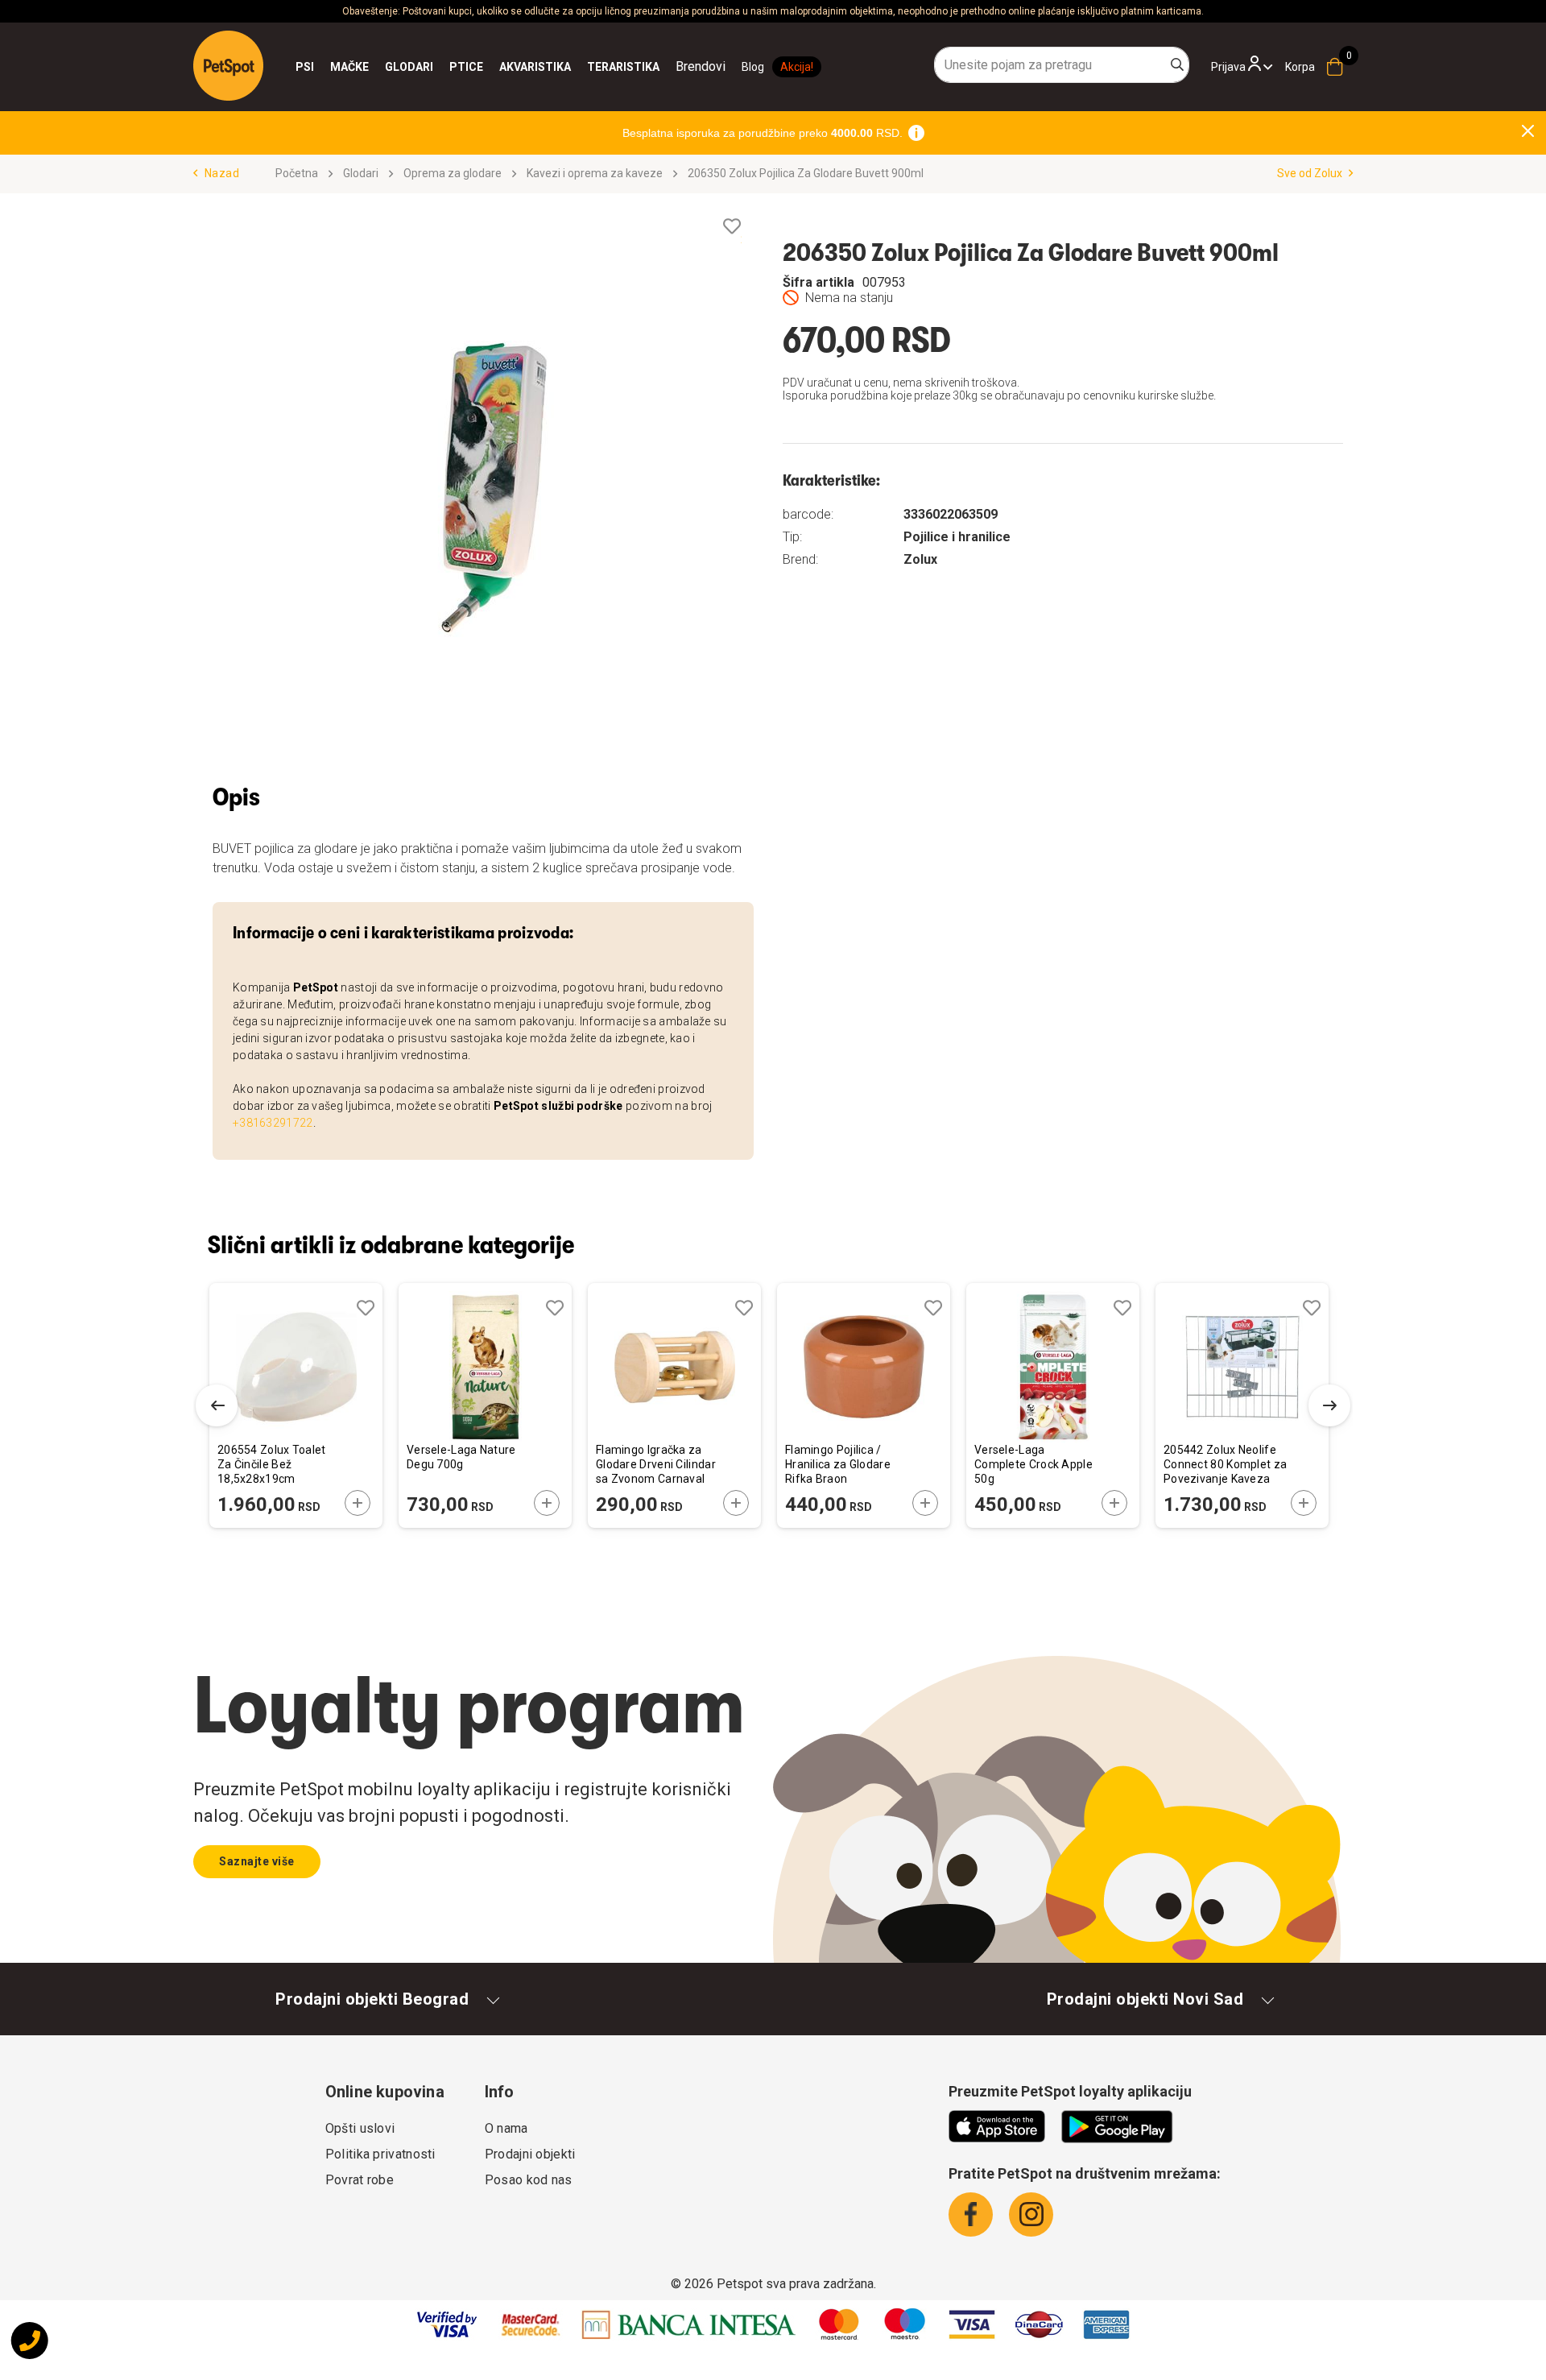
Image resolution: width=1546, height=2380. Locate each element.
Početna (297, 173)
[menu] (511, 67)
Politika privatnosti (380, 2154)
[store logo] (228, 66)
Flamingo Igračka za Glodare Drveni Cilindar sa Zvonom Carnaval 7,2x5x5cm (656, 1465)
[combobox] (1062, 65)
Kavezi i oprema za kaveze (595, 173)
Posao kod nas (529, 2180)
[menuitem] (305, 67)
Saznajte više (257, 1861)
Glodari (361, 173)
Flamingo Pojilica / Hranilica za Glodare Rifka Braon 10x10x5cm (838, 1465)
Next (1329, 1405)
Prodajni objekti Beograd (372, 1999)
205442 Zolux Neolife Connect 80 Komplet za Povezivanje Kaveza (1225, 1464)
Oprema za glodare (453, 173)
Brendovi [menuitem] (701, 66)
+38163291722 (273, 1123)
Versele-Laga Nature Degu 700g (461, 1457)
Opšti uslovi (360, 2128)
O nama (506, 2128)
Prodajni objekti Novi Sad (1145, 1999)
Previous (217, 1405)
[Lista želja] (732, 227)
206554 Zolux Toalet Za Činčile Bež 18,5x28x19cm (272, 1464)
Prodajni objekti (530, 2154)
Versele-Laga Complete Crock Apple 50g (1033, 1464)
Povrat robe (360, 2180)
